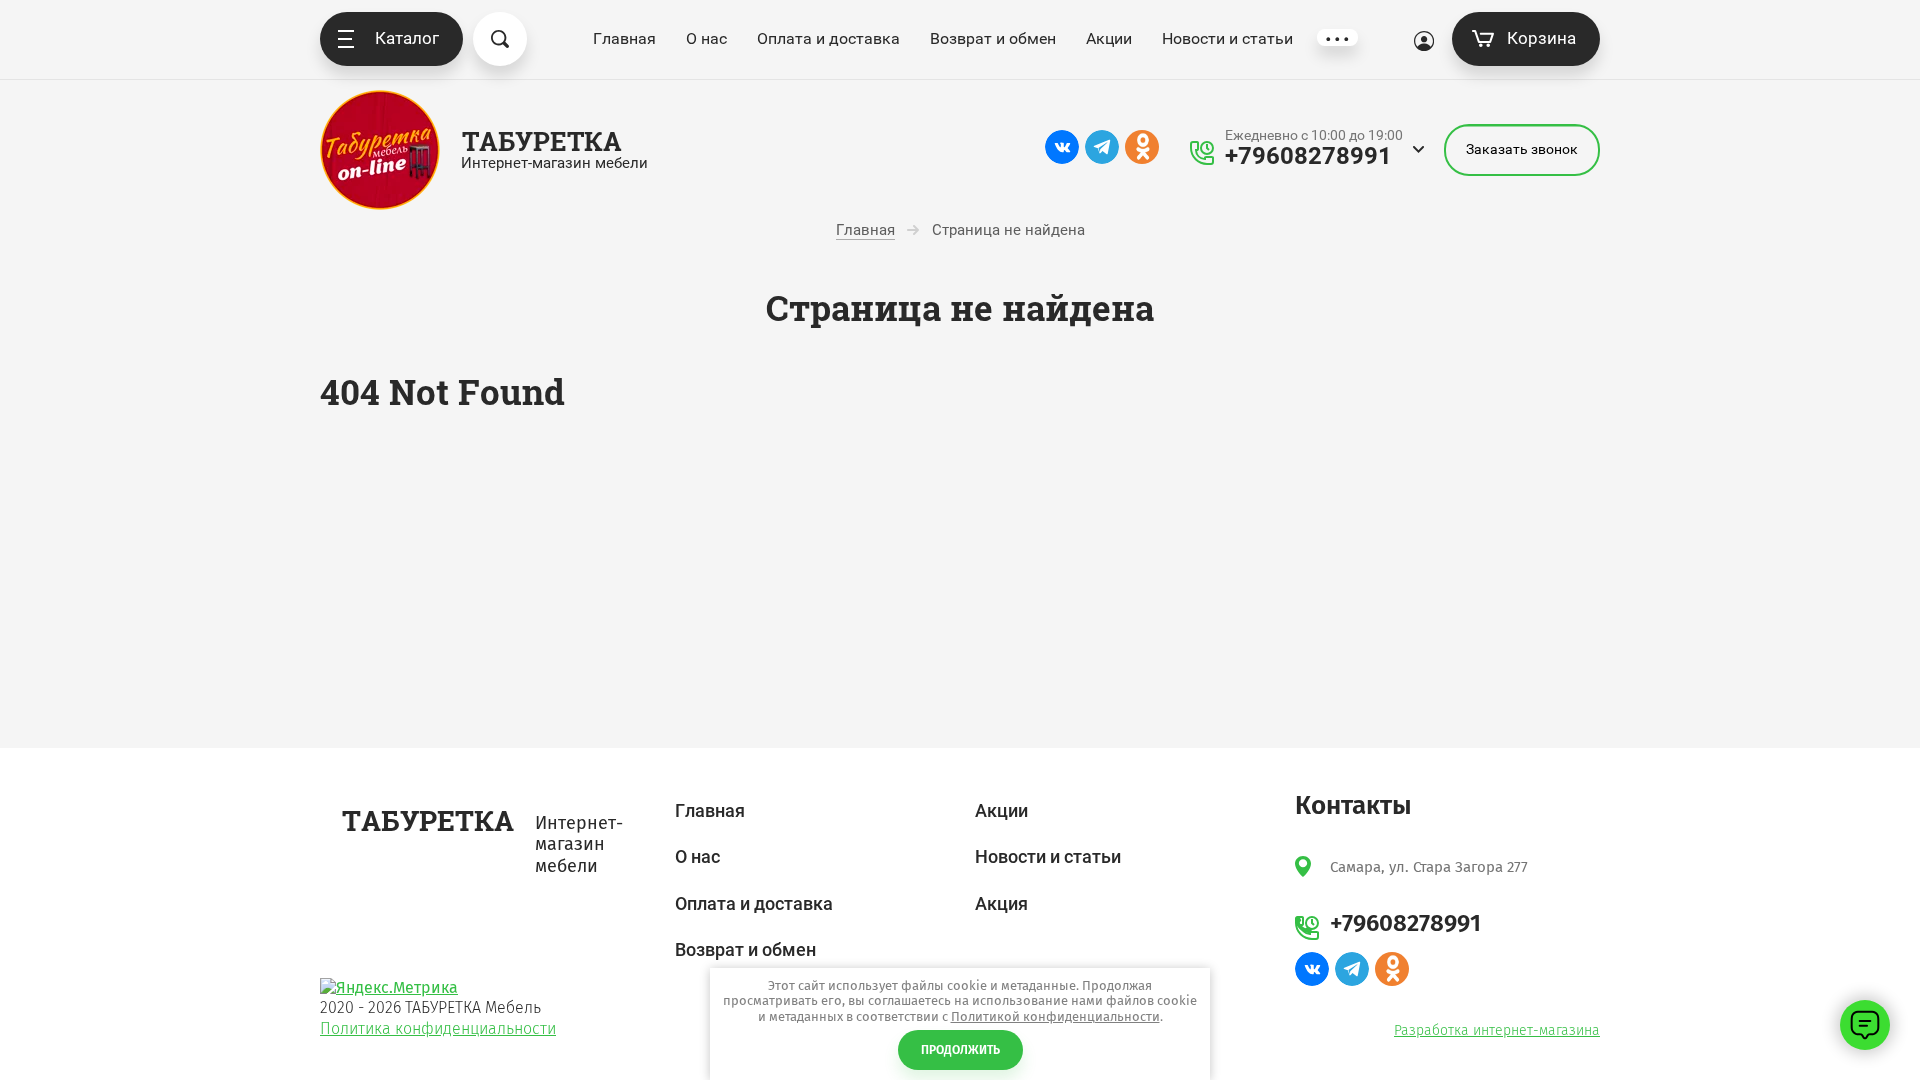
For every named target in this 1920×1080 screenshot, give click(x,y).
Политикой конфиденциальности (1055, 1016)
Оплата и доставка (828, 38)
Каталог (407, 38)
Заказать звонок (1522, 149)
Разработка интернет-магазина (1497, 1030)
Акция (1001, 903)
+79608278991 (1308, 156)
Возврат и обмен (993, 38)
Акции (1109, 38)
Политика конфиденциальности (438, 1028)
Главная (624, 38)
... (1337, 37)
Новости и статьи (1227, 38)
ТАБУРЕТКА (542, 141)
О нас (706, 38)
